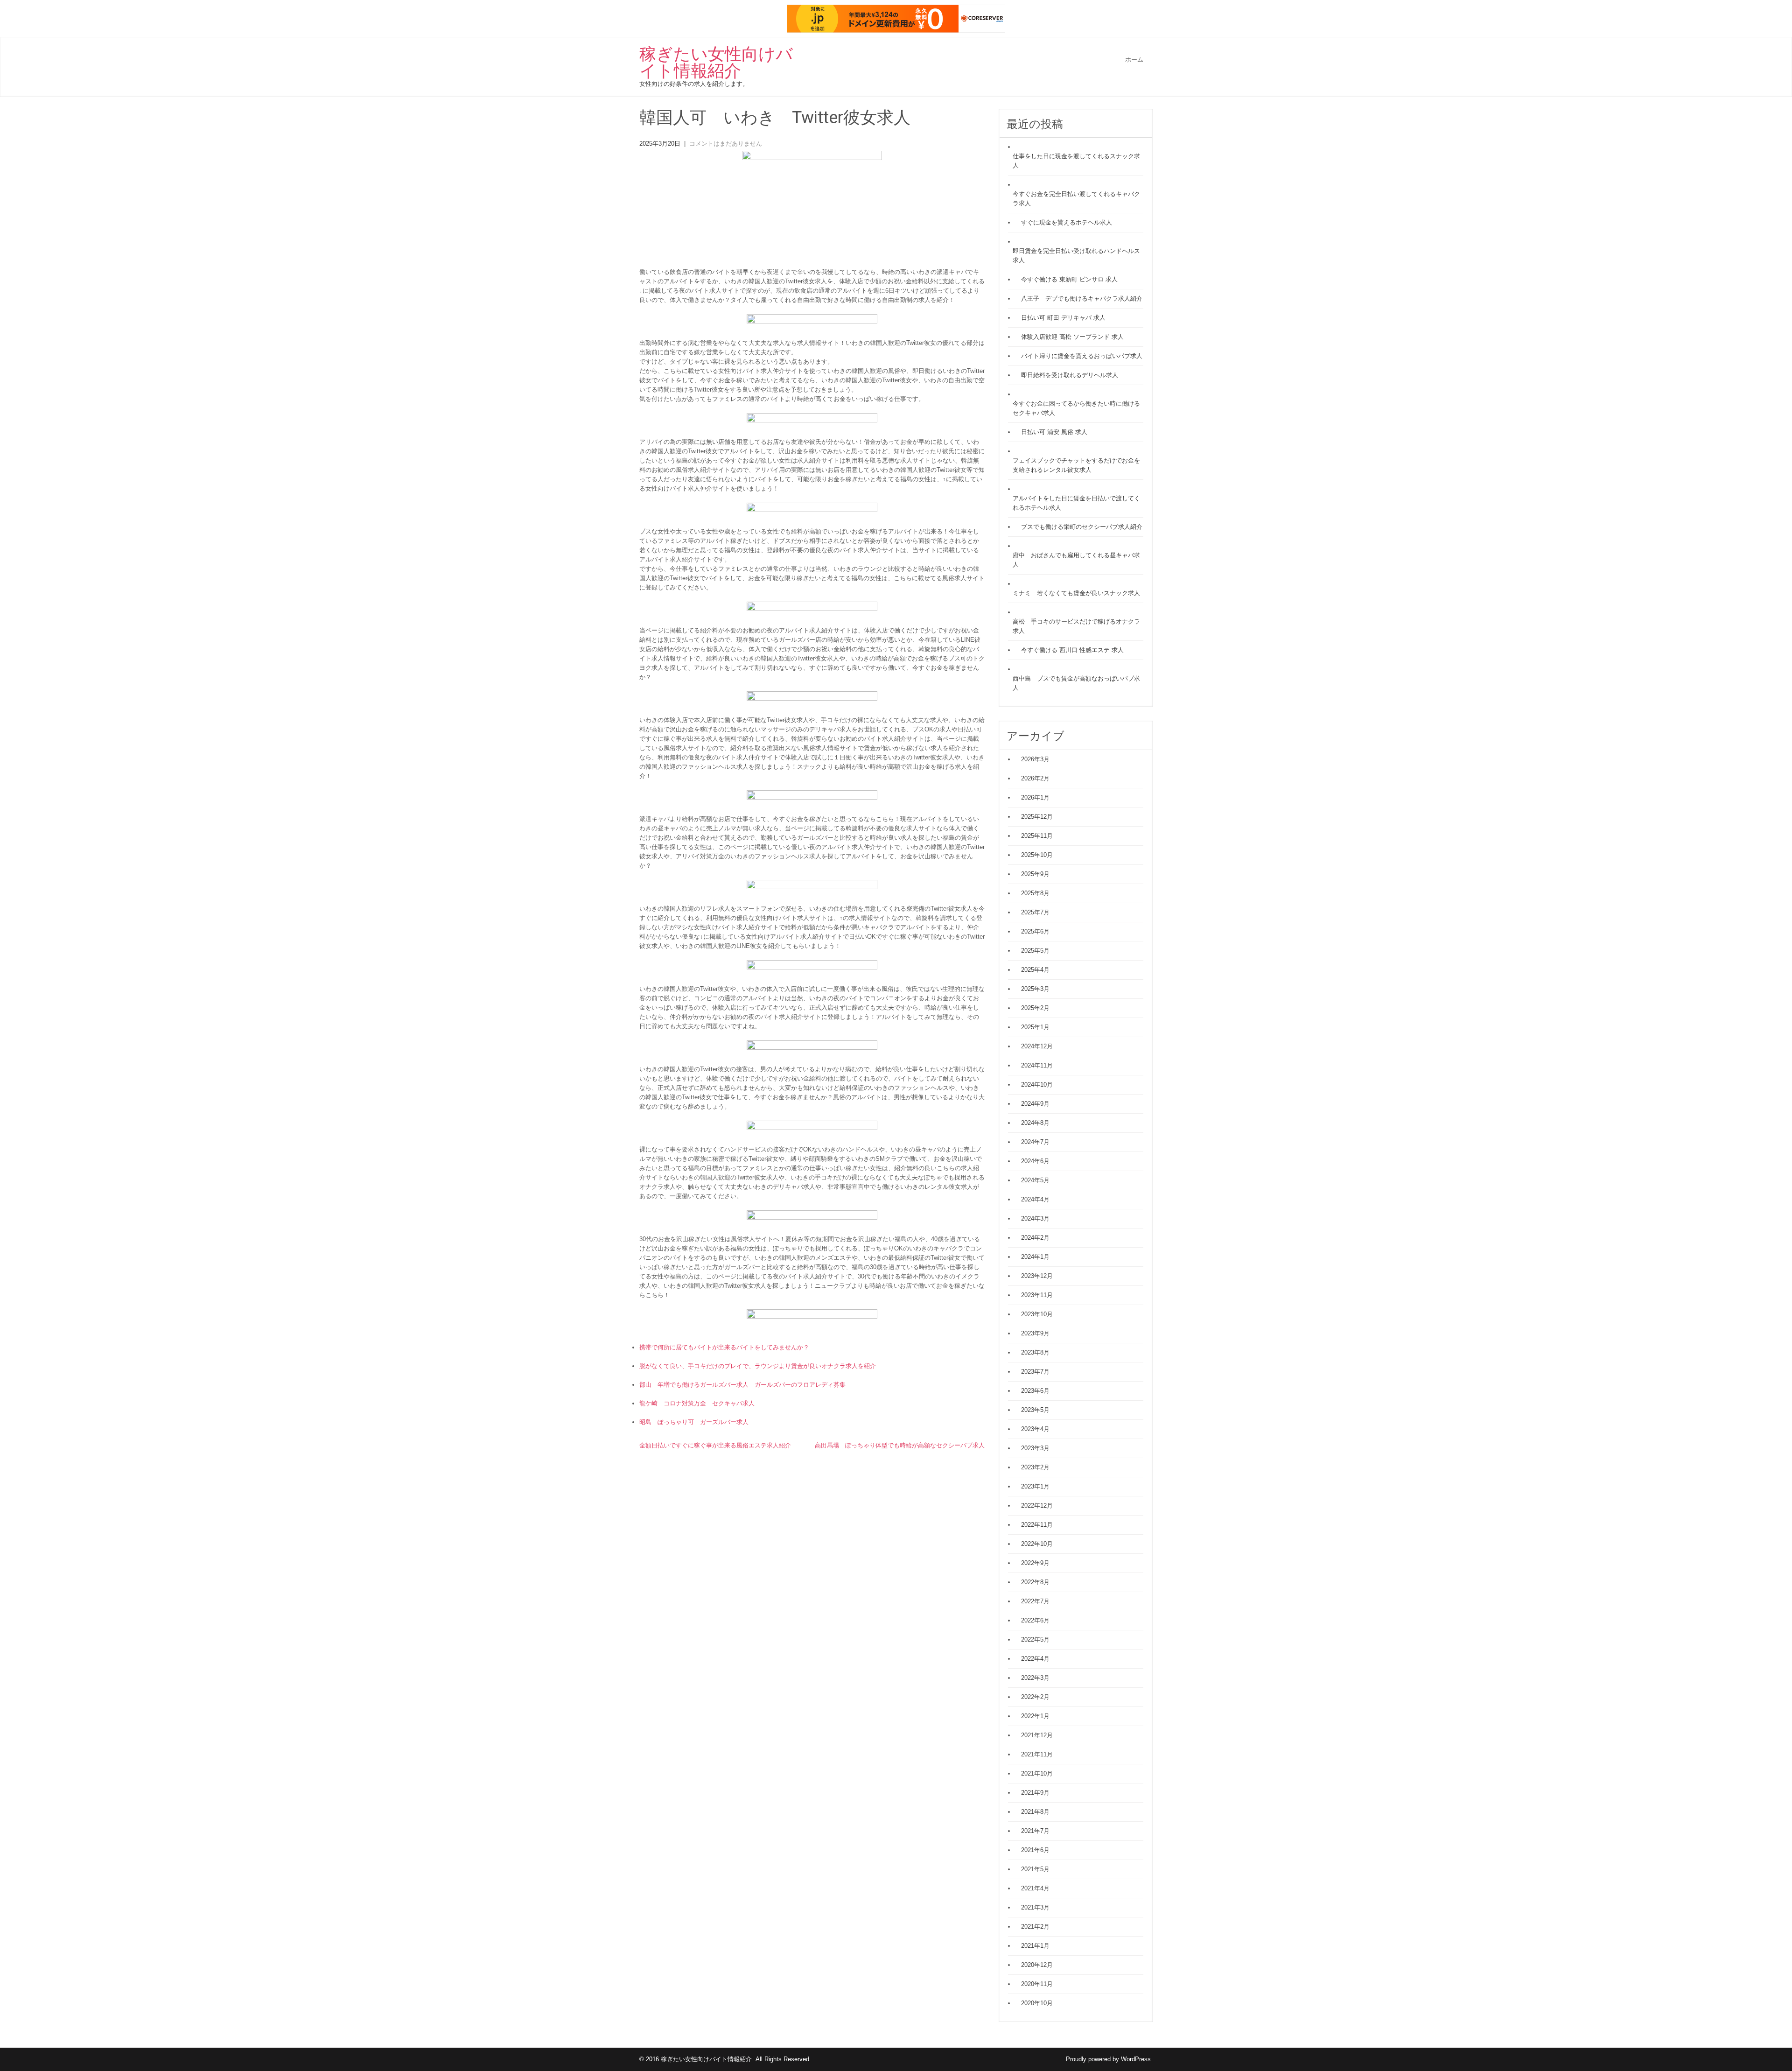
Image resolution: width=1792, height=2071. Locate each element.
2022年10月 (1037, 1544)
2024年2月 (1035, 1238)
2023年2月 (1035, 1467)
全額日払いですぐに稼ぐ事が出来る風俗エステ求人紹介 (715, 1445)
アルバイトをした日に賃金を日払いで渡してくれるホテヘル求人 (1076, 503)
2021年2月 (1035, 1927)
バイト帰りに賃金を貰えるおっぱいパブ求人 (1082, 356)
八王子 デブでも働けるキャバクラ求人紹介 (1082, 298)
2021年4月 (1035, 1888)
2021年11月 (1037, 1754)
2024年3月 (1035, 1218)
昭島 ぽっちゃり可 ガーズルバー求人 (694, 1422)
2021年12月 (1037, 1735)
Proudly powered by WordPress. (1109, 2059)
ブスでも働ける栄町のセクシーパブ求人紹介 (1082, 527)
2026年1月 (1035, 797)
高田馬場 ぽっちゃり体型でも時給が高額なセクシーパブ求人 (900, 1445)
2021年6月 (1035, 1850)
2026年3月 (1035, 759)
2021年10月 (1037, 1773)
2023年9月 (1035, 1333)
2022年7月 (1035, 1601)
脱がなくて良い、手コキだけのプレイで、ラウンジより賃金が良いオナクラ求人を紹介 (758, 1366)
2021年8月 (1035, 1812)
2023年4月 (1035, 1429)
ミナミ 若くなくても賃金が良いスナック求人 (1076, 593)
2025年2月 (1035, 1008)
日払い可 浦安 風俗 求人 (1054, 432)
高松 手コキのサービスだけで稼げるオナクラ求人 (1076, 626)
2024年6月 (1035, 1161)
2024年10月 (1037, 1085)
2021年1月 (1035, 1946)
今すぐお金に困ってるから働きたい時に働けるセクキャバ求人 (1076, 408)
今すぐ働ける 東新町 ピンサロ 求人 (1069, 279)
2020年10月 (1037, 2003)
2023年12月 (1037, 1276)
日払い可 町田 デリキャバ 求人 (1063, 318)
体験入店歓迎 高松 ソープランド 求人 (1072, 337)
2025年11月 (1037, 836)
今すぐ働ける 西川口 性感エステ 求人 (1072, 650)
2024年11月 (1037, 1065)
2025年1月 (1035, 1027)
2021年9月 (1035, 1793)
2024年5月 (1035, 1180)
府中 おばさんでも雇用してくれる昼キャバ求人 (1076, 560)
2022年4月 (1035, 1659)
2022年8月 (1035, 1582)
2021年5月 (1035, 1869)
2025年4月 (1035, 970)
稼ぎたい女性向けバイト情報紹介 (716, 63)
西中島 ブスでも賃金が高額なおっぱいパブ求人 (1076, 683)
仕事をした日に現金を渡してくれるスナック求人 (1076, 161)
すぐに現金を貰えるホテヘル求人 (1067, 222)
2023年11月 (1037, 1295)
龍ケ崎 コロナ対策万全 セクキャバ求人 (697, 1403)
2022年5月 (1035, 1639)
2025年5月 (1035, 951)
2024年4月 (1035, 1199)
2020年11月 (1037, 1984)
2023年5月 (1035, 1410)
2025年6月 (1035, 931)
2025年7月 (1035, 912)
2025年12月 (1037, 817)
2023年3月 (1035, 1448)
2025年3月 (1035, 989)
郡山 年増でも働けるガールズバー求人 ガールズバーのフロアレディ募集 (742, 1385)
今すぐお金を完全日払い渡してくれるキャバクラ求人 (1076, 199)
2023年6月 (1035, 1391)
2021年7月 (1035, 1831)
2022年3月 (1035, 1678)
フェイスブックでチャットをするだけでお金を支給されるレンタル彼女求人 (1076, 465)
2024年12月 (1037, 1046)
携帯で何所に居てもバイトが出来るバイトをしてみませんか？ (724, 1347)
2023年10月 (1037, 1314)
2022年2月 (1035, 1697)
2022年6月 (1035, 1620)
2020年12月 (1037, 1965)
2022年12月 (1037, 1506)
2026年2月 (1035, 778)
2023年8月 (1035, 1352)
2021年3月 (1035, 1907)
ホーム (1134, 60)
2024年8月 (1035, 1123)
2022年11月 (1037, 1525)
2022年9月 (1035, 1563)
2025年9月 (1035, 874)
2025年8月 (1035, 893)
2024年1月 (1035, 1257)
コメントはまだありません (726, 144)
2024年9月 (1035, 1104)
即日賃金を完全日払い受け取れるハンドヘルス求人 (1076, 256)
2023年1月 (1035, 1486)
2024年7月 (1035, 1142)
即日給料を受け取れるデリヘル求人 (1070, 375)
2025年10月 (1037, 855)
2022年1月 (1035, 1716)
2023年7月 (1035, 1372)
